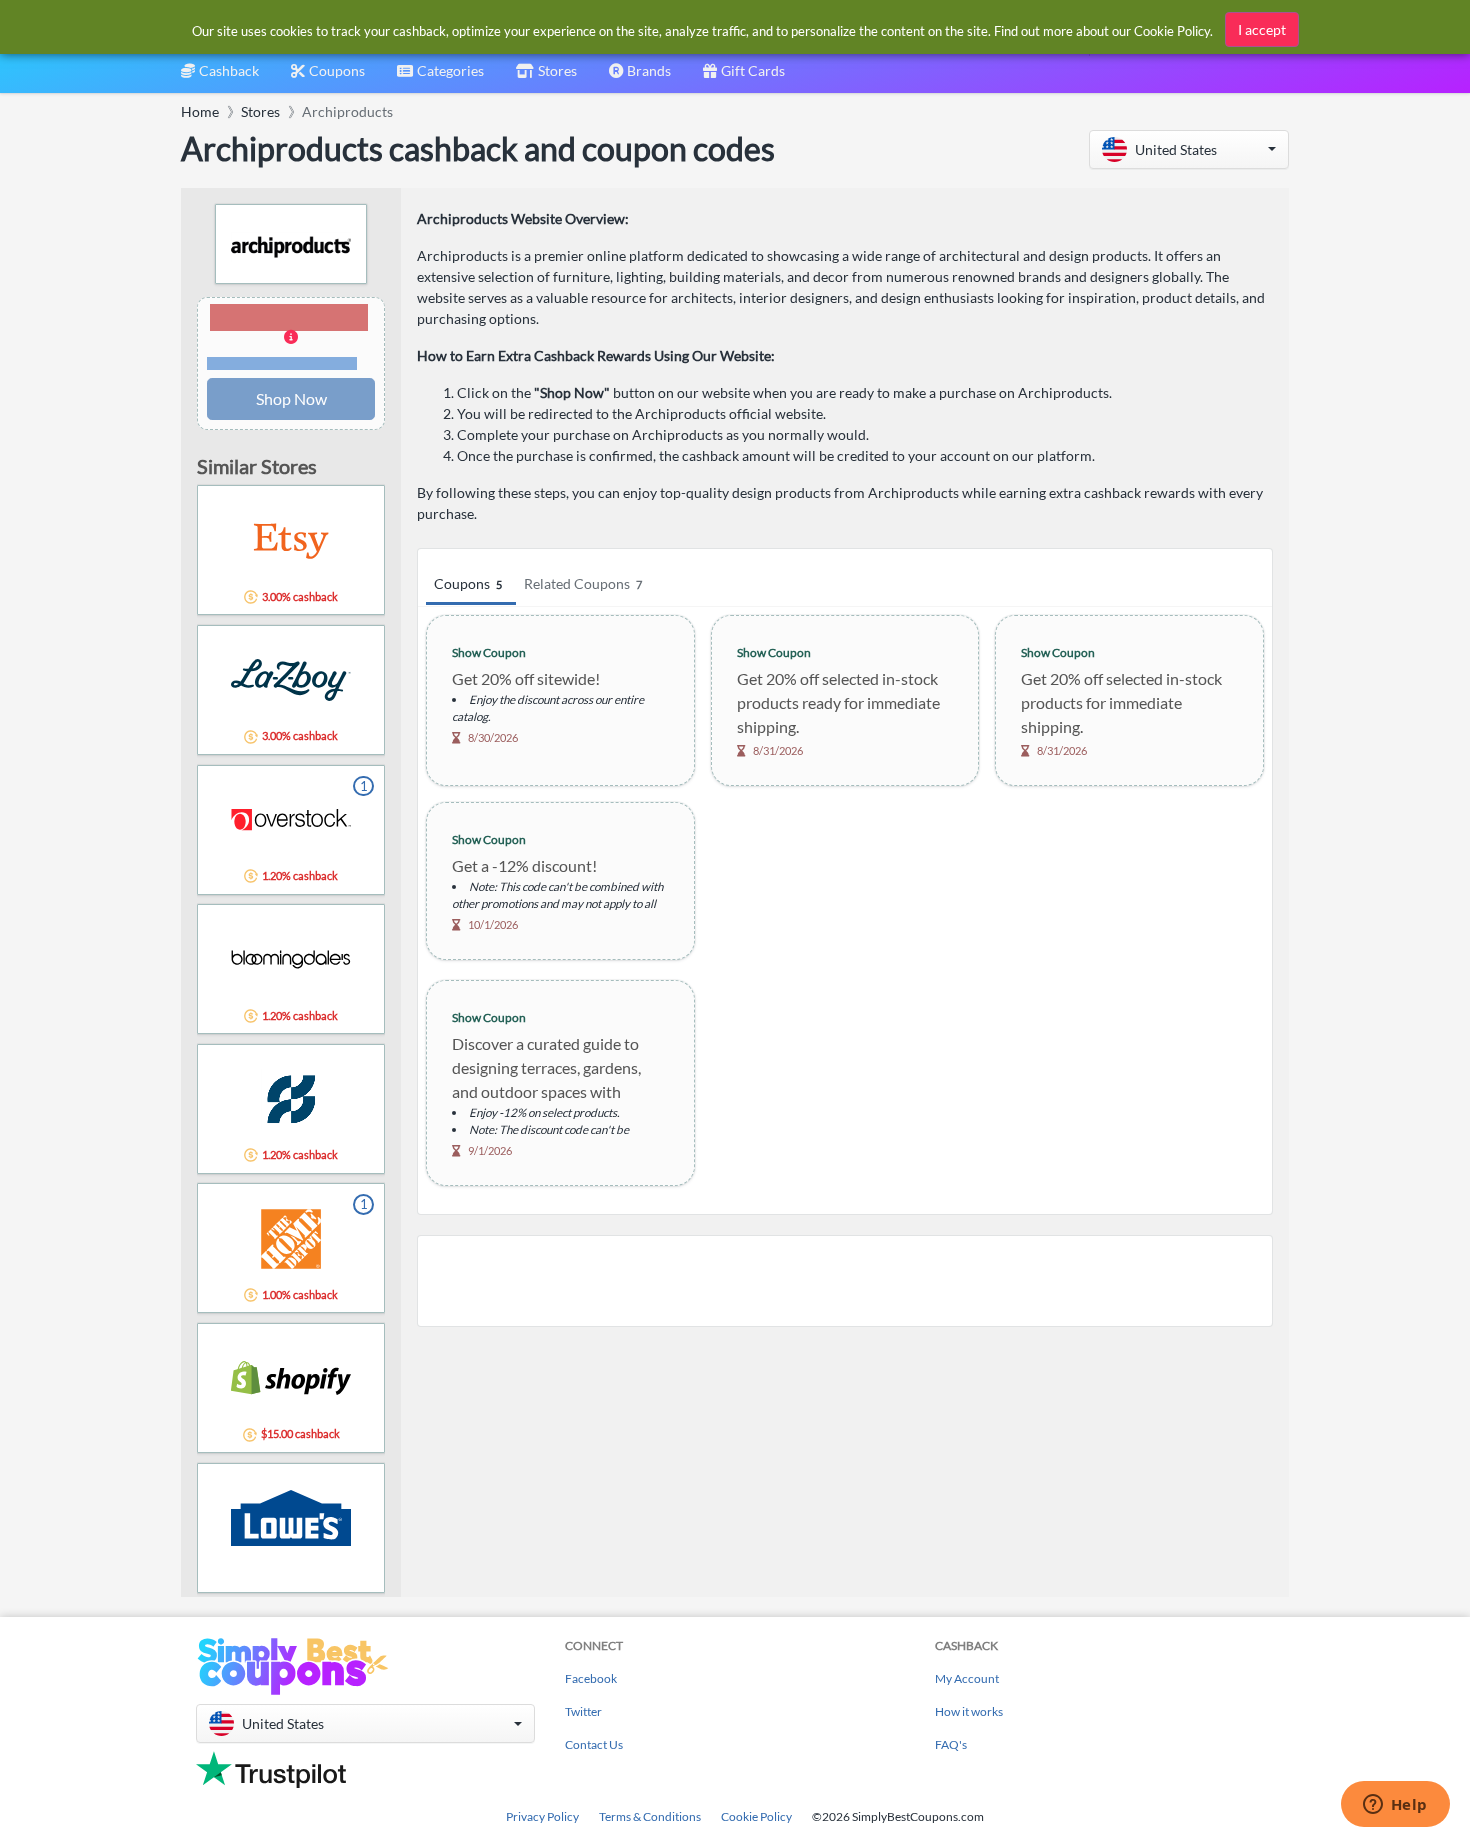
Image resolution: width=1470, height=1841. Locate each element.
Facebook (591, 1678)
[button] (1189, 149)
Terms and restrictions (282, 363)
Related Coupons (583, 583)
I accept (1262, 29)
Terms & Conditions (650, 1816)
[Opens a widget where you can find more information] (1395, 1806)
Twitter (583, 1711)
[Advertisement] (845, 1281)
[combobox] (440, 77)
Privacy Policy (542, 1816)
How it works (969, 1711)
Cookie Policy (756, 1816)
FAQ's (951, 1744)
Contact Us (594, 1744)
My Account (967, 1678)
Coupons (468, 583)
